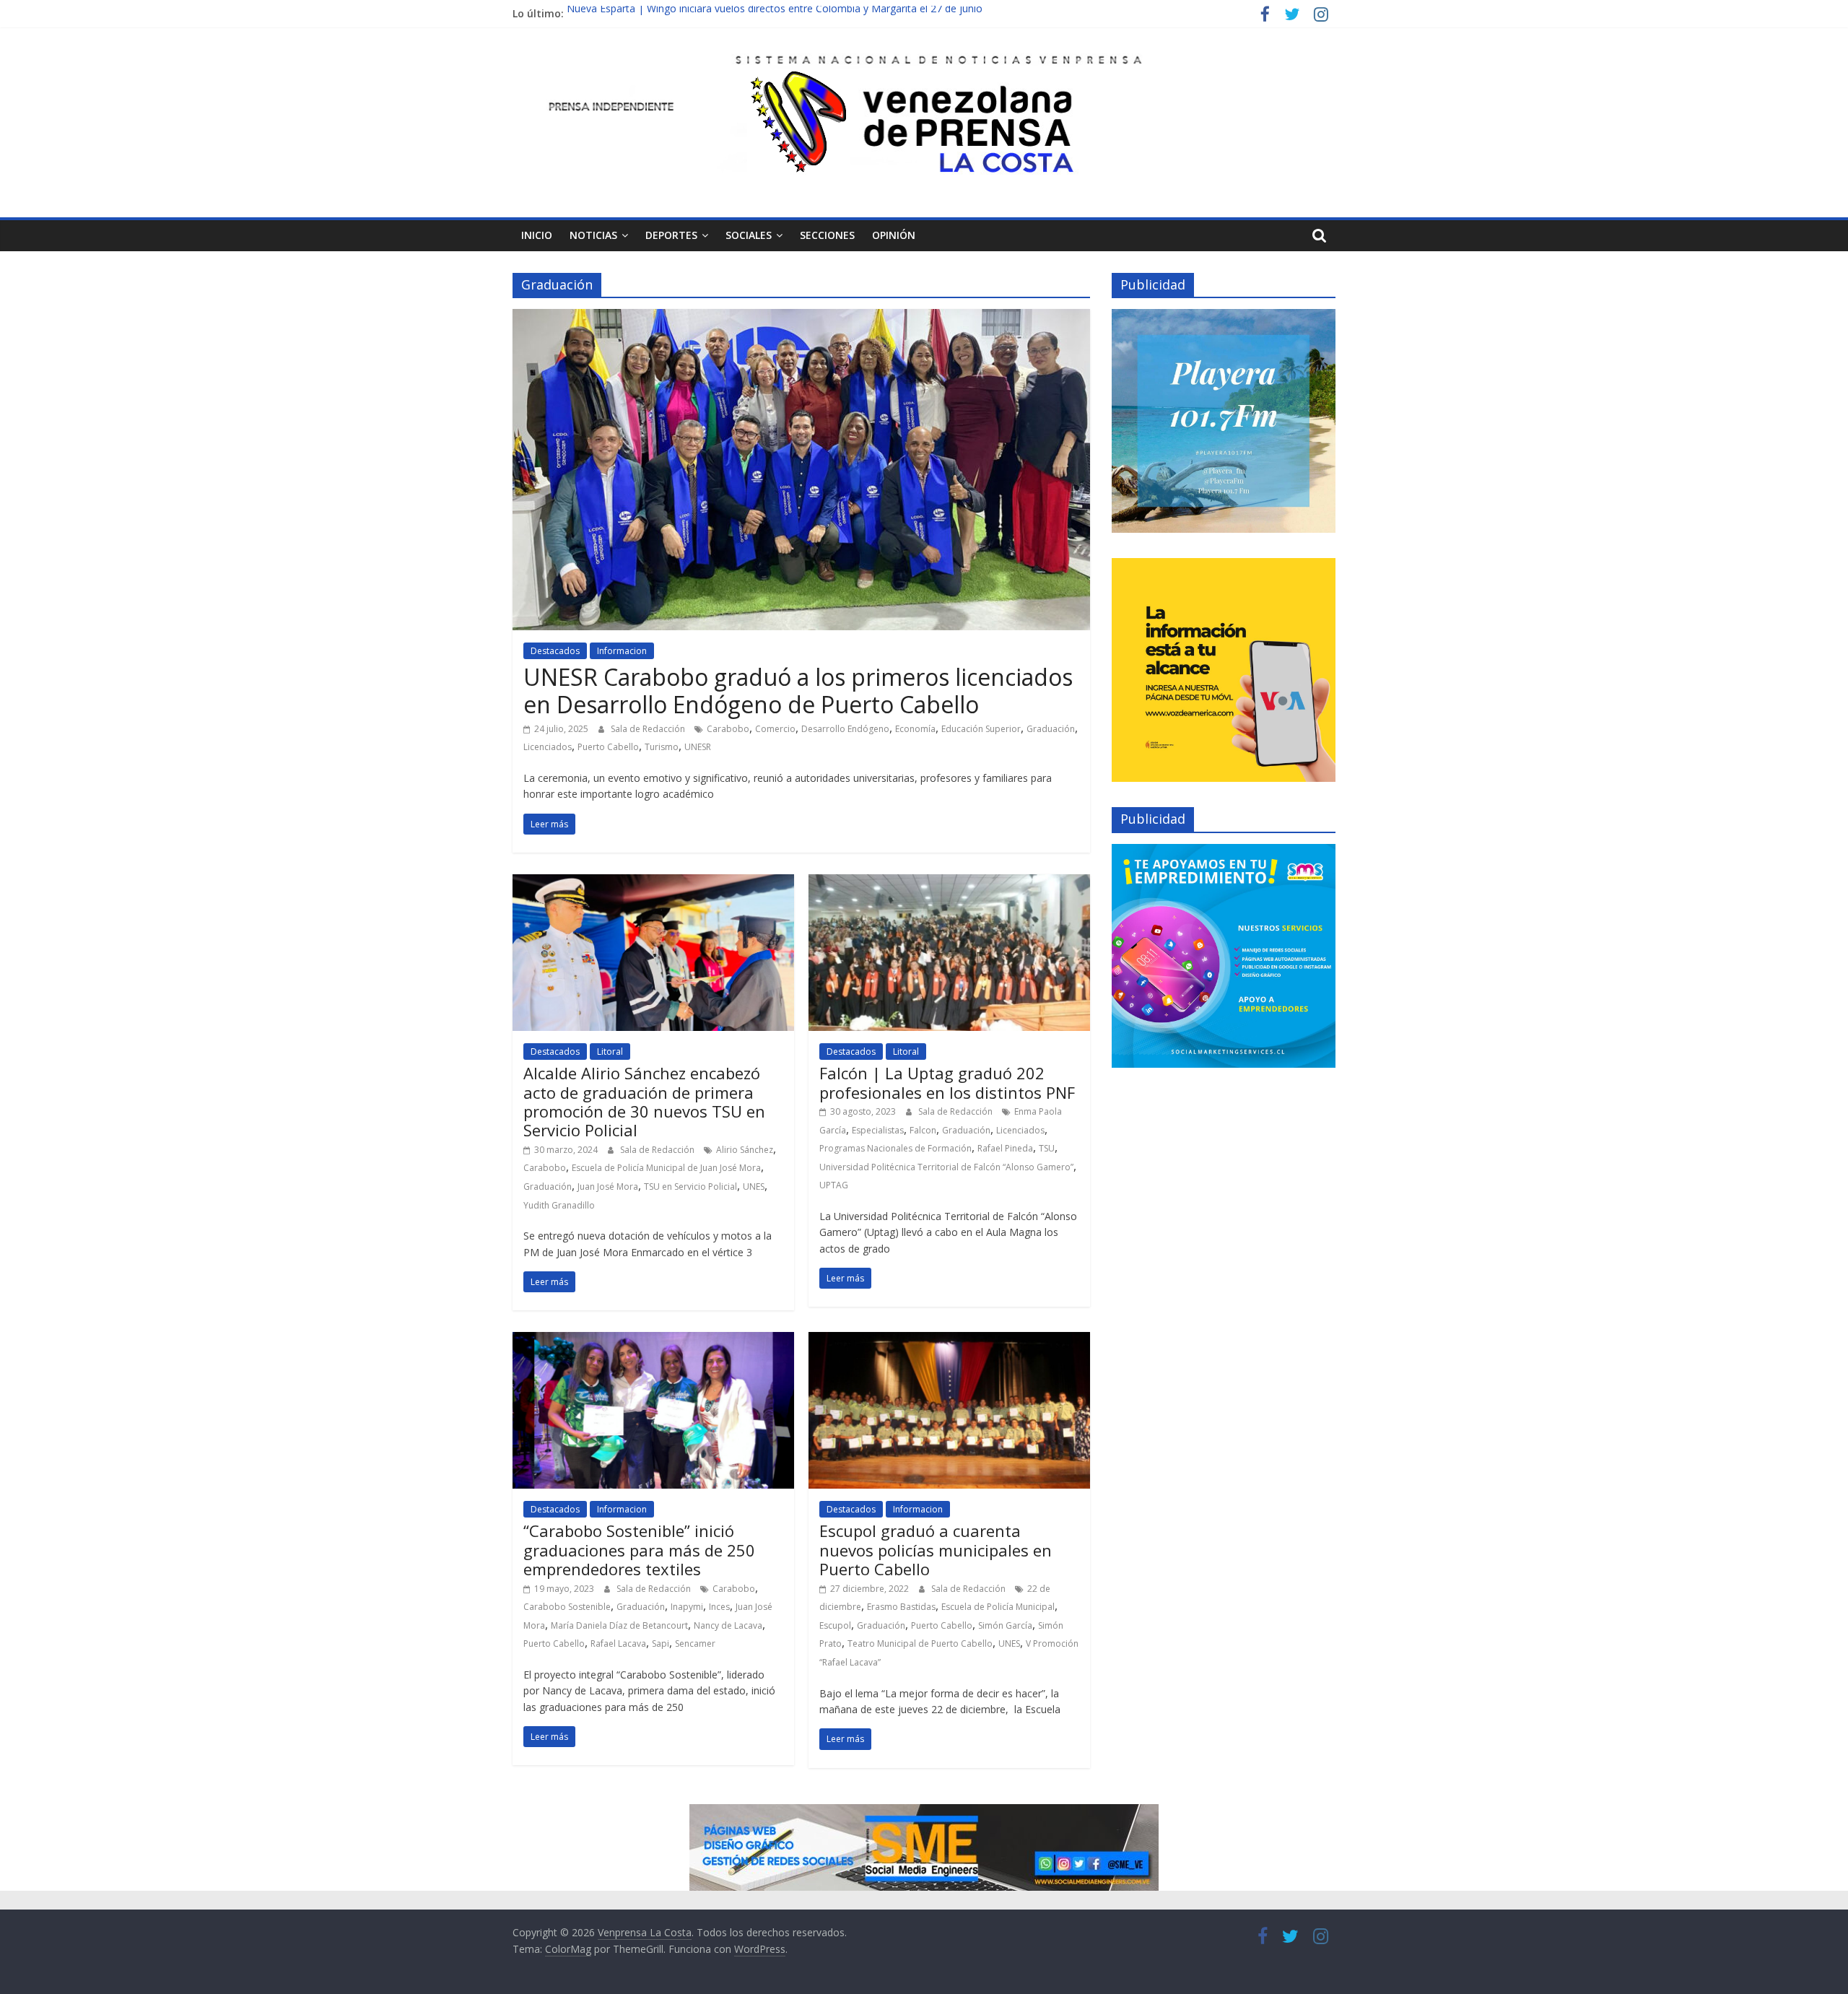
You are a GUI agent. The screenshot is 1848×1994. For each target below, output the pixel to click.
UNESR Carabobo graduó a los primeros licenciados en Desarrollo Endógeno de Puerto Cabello (798, 691)
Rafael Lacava (618, 1643)
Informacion (622, 651)
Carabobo (728, 729)
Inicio (537, 235)
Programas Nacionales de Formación (895, 1148)
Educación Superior (981, 729)
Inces (719, 1607)
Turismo (662, 747)
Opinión (894, 235)
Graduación (1051, 729)
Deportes (671, 235)
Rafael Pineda (1005, 1148)
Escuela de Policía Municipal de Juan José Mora (666, 1168)
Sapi (661, 1643)
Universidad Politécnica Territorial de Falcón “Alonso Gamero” (946, 1167)
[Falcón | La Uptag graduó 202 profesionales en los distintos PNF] (949, 883)
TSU (1047, 1148)
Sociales (749, 235)
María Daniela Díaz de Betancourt (619, 1625)
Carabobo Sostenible (567, 1607)
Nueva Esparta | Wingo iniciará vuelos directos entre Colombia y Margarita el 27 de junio (775, 13)
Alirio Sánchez (745, 1150)
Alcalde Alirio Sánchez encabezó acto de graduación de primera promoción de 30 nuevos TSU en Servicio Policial (644, 1101)
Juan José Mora (608, 1187)
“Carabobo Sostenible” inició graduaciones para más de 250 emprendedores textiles (639, 1550)
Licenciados (548, 747)
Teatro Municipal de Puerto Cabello (920, 1643)
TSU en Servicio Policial (690, 1187)
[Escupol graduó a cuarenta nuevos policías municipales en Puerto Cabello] (949, 1341)
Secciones (827, 235)
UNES (754, 1187)
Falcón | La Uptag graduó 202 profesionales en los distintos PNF (947, 1082)
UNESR (698, 747)
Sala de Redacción (649, 729)
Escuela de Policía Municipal (998, 1607)
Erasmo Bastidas (901, 1607)
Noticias (593, 235)
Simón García (1005, 1625)
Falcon (923, 1130)
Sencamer (695, 1643)
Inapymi (687, 1607)
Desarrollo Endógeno (845, 729)
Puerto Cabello (608, 747)
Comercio (775, 729)
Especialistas (878, 1130)
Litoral (610, 1052)
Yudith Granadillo (559, 1205)
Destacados (555, 651)
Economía (915, 729)
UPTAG (834, 1185)
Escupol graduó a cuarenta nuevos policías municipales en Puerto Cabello (936, 1550)
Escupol (835, 1625)
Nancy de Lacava (728, 1625)
